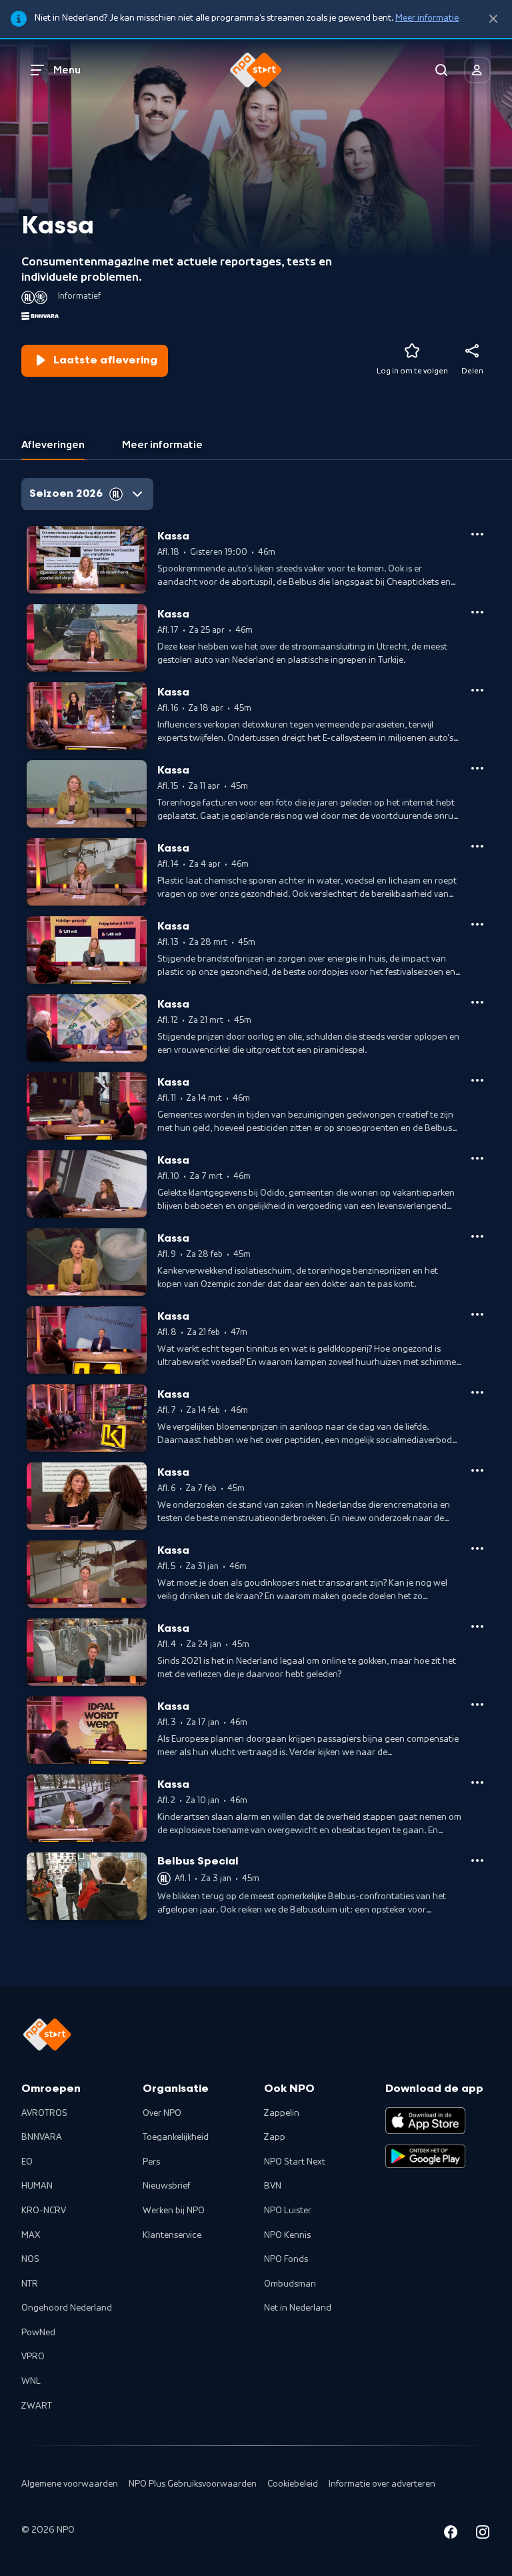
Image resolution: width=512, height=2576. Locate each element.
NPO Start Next (295, 2162)
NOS (30, 2259)
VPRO (33, 2357)
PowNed (38, 2333)
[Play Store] (425, 2157)
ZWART (37, 2406)
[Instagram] (483, 2534)
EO (27, 2162)
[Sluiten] (493, 19)
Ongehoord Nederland (67, 2308)
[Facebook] (451, 2534)
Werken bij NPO (174, 2211)
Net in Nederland (298, 2308)
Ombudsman (290, 2284)
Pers (151, 2162)
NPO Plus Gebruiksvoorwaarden (193, 2484)
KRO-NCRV (44, 2211)
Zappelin (282, 2113)
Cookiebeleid (293, 2484)
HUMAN (37, 2186)
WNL (31, 2381)
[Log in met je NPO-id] (477, 70)
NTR (30, 2284)
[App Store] (425, 2121)
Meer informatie (427, 18)
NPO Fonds (286, 2259)
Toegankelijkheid (176, 2137)
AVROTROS (44, 2113)
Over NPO (162, 2113)
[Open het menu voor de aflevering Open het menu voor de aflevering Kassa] (477, 534)
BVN (273, 2186)
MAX (31, 2235)
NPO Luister (288, 2211)
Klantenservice (172, 2235)
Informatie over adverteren (382, 2484)
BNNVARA (42, 2137)
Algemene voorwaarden (70, 2484)
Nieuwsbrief (166, 2186)
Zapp (275, 2137)
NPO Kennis (287, 2235)
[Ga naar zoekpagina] (441, 70)
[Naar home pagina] (256, 70)
